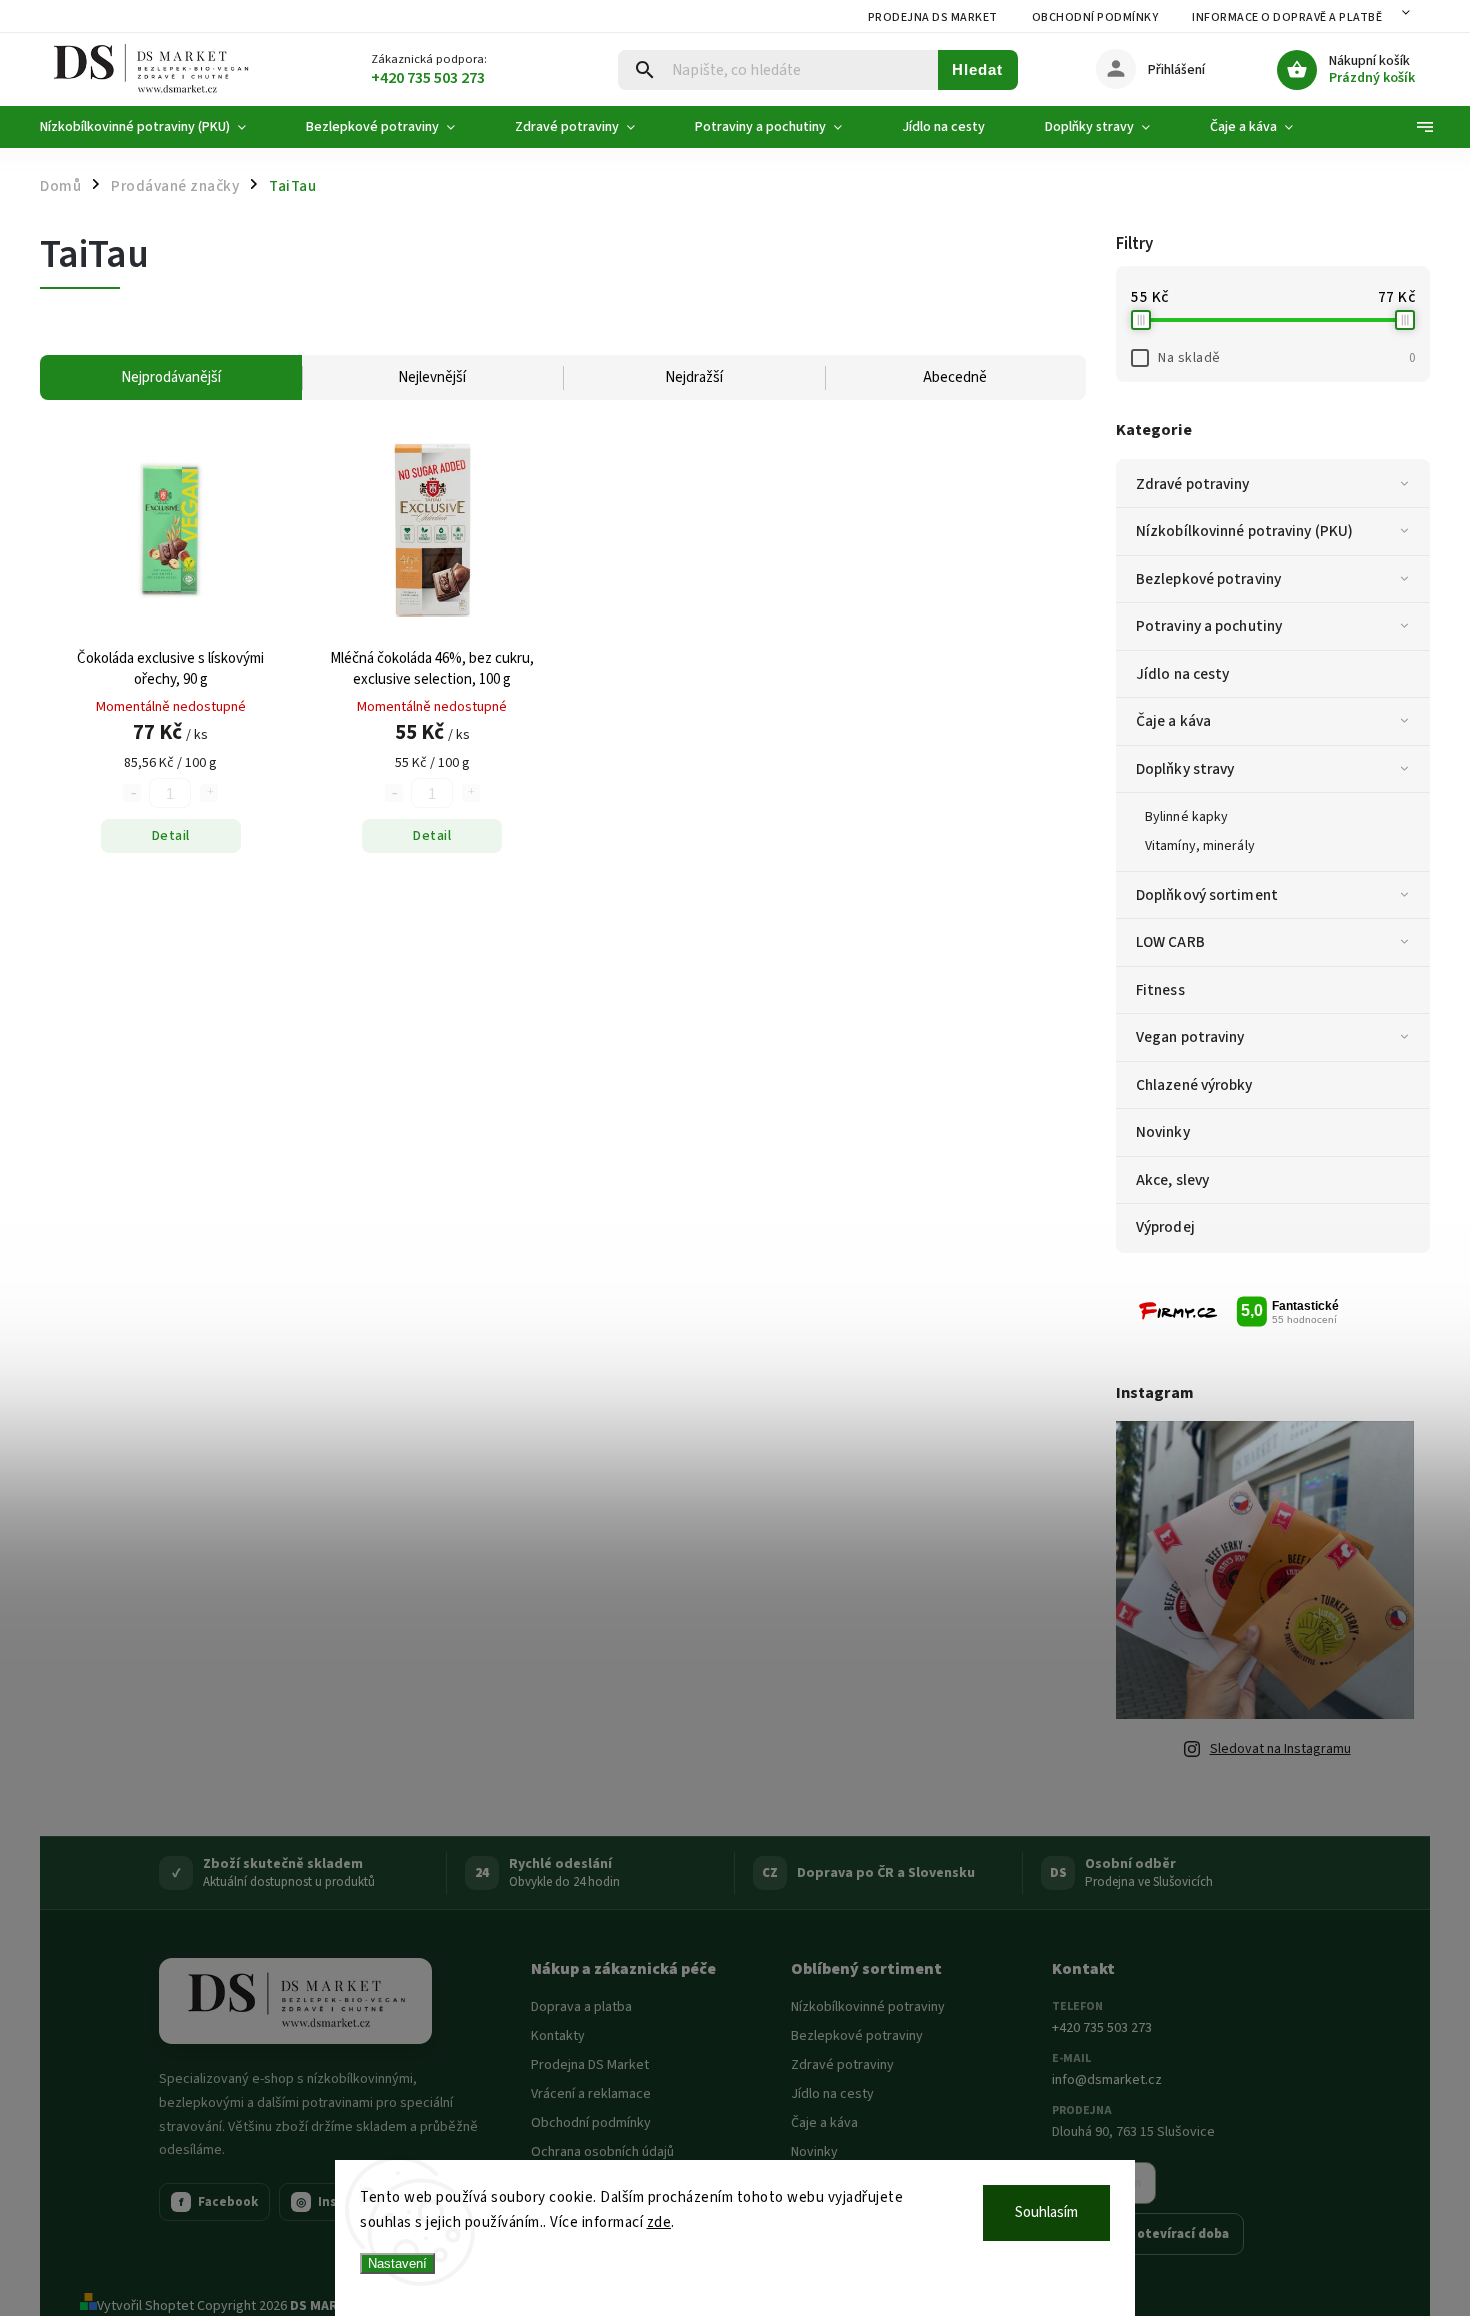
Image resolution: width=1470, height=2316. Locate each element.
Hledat (977, 69)
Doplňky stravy (1185, 769)
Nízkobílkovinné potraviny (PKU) (1244, 531)
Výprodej (1165, 1227)
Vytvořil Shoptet (145, 2306)
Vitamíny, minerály (1200, 846)
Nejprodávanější (171, 377)
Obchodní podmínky (1095, 17)
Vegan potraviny (1190, 1037)
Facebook (219, 2202)
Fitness (1160, 990)
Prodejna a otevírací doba (1148, 2234)
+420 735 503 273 (1102, 2028)
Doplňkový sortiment (1207, 895)
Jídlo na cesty (1182, 674)
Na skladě (1286, 358)
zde (659, 2222)
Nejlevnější (432, 377)
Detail (171, 836)
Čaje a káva (1173, 721)
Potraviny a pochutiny (1209, 626)
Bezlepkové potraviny (1208, 579)
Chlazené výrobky (1194, 1085)
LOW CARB (1170, 942)
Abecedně (955, 377)
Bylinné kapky (1186, 817)
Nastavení (397, 2263)
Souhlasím (1046, 2212)
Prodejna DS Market (933, 17)
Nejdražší (694, 377)
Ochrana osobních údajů (602, 2152)
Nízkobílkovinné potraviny (868, 2007)
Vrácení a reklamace (591, 2094)
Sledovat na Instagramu (1280, 1749)
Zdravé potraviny (1193, 484)
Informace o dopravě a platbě (1287, 17)
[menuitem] (158, 127)
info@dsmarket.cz (1107, 2080)
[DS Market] (295, 2001)
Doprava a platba (581, 2007)
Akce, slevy (1172, 1180)
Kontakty (558, 2036)
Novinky (1163, 1132)
